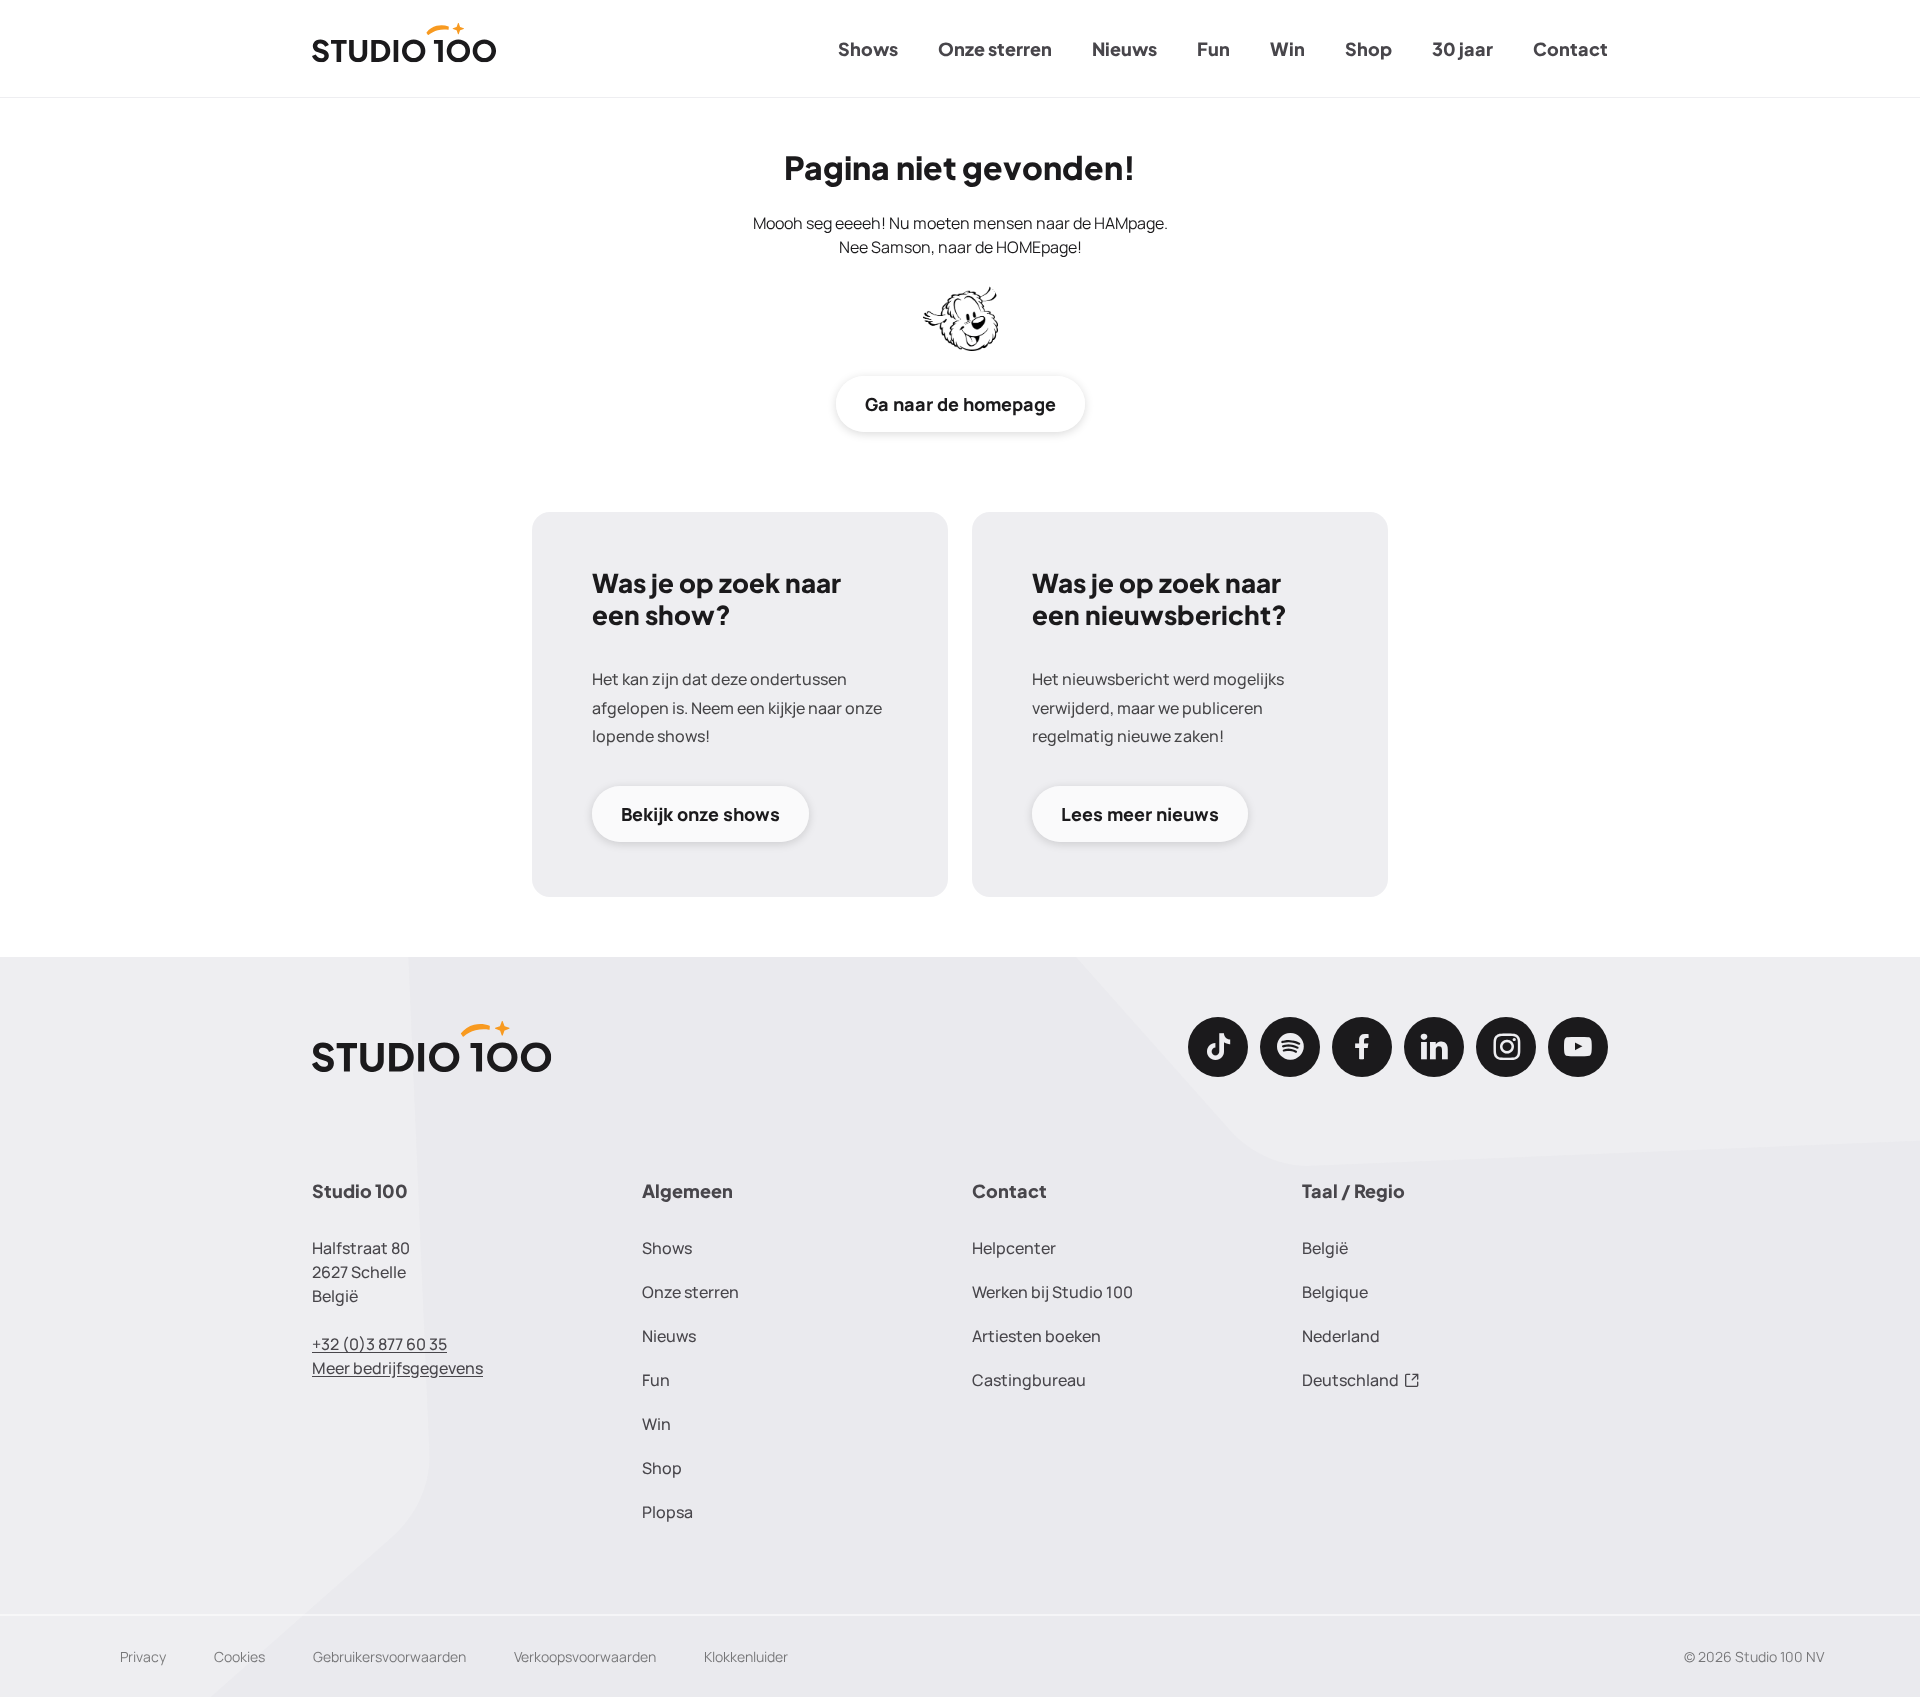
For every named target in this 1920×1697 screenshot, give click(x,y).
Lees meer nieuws (1140, 814)
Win (1287, 48)
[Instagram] (1506, 1047)
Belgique (1335, 1292)
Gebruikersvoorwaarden (389, 1656)
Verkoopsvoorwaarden (585, 1656)
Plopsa (667, 1512)
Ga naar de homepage (960, 404)
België (1325, 1248)
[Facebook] (1362, 1047)
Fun (1213, 48)
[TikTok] (1218, 1047)
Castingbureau (1029, 1380)
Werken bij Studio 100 (1052, 1292)
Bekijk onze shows (700, 814)
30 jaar (1462, 48)
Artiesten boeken (1036, 1336)
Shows (868, 48)
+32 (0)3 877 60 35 (379, 1344)
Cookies (239, 1656)
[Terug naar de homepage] (404, 49)
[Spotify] (1290, 1047)
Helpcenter (1014, 1248)
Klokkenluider (746, 1656)
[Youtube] (1578, 1047)
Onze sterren (995, 48)
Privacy (143, 1656)
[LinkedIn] (1434, 1047)
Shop (1368, 48)
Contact (1570, 48)
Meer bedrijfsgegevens (397, 1368)
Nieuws (1124, 48)
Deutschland (1350, 1380)
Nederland (1341, 1336)
